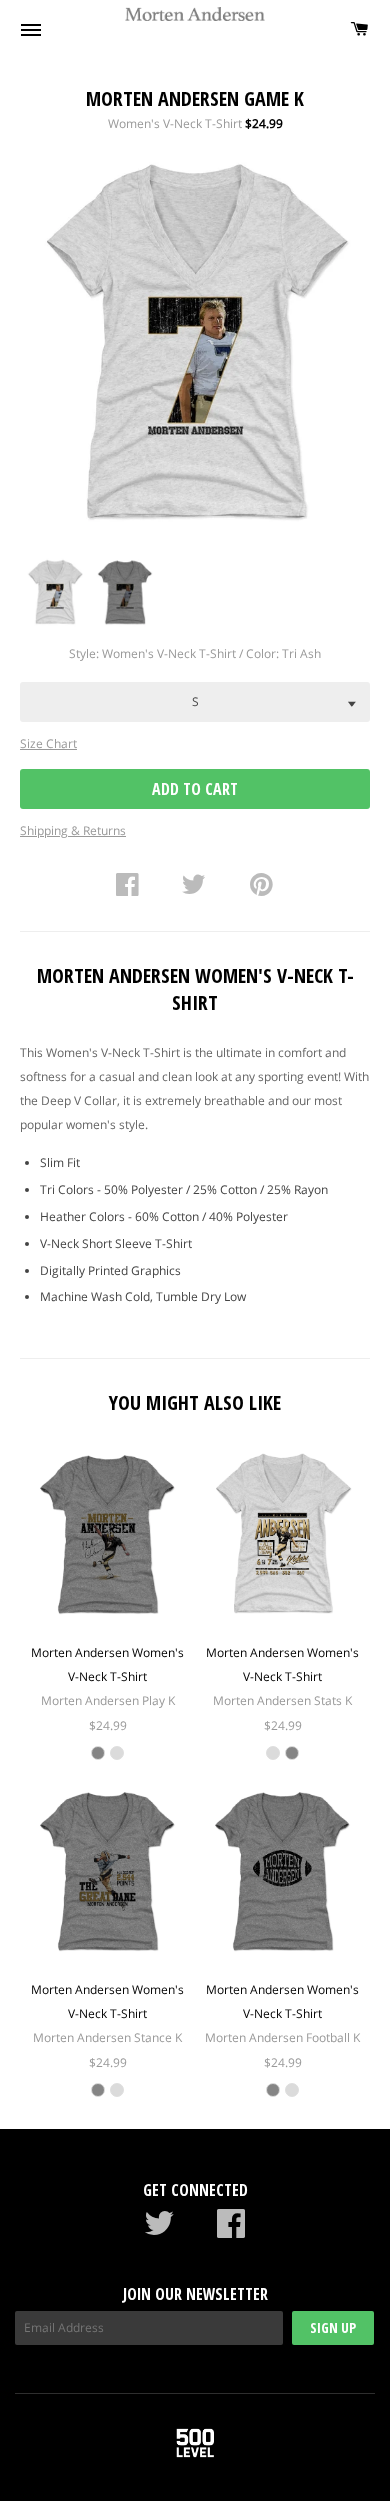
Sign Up (333, 2327)
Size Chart (48, 743)
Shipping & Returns (73, 830)
